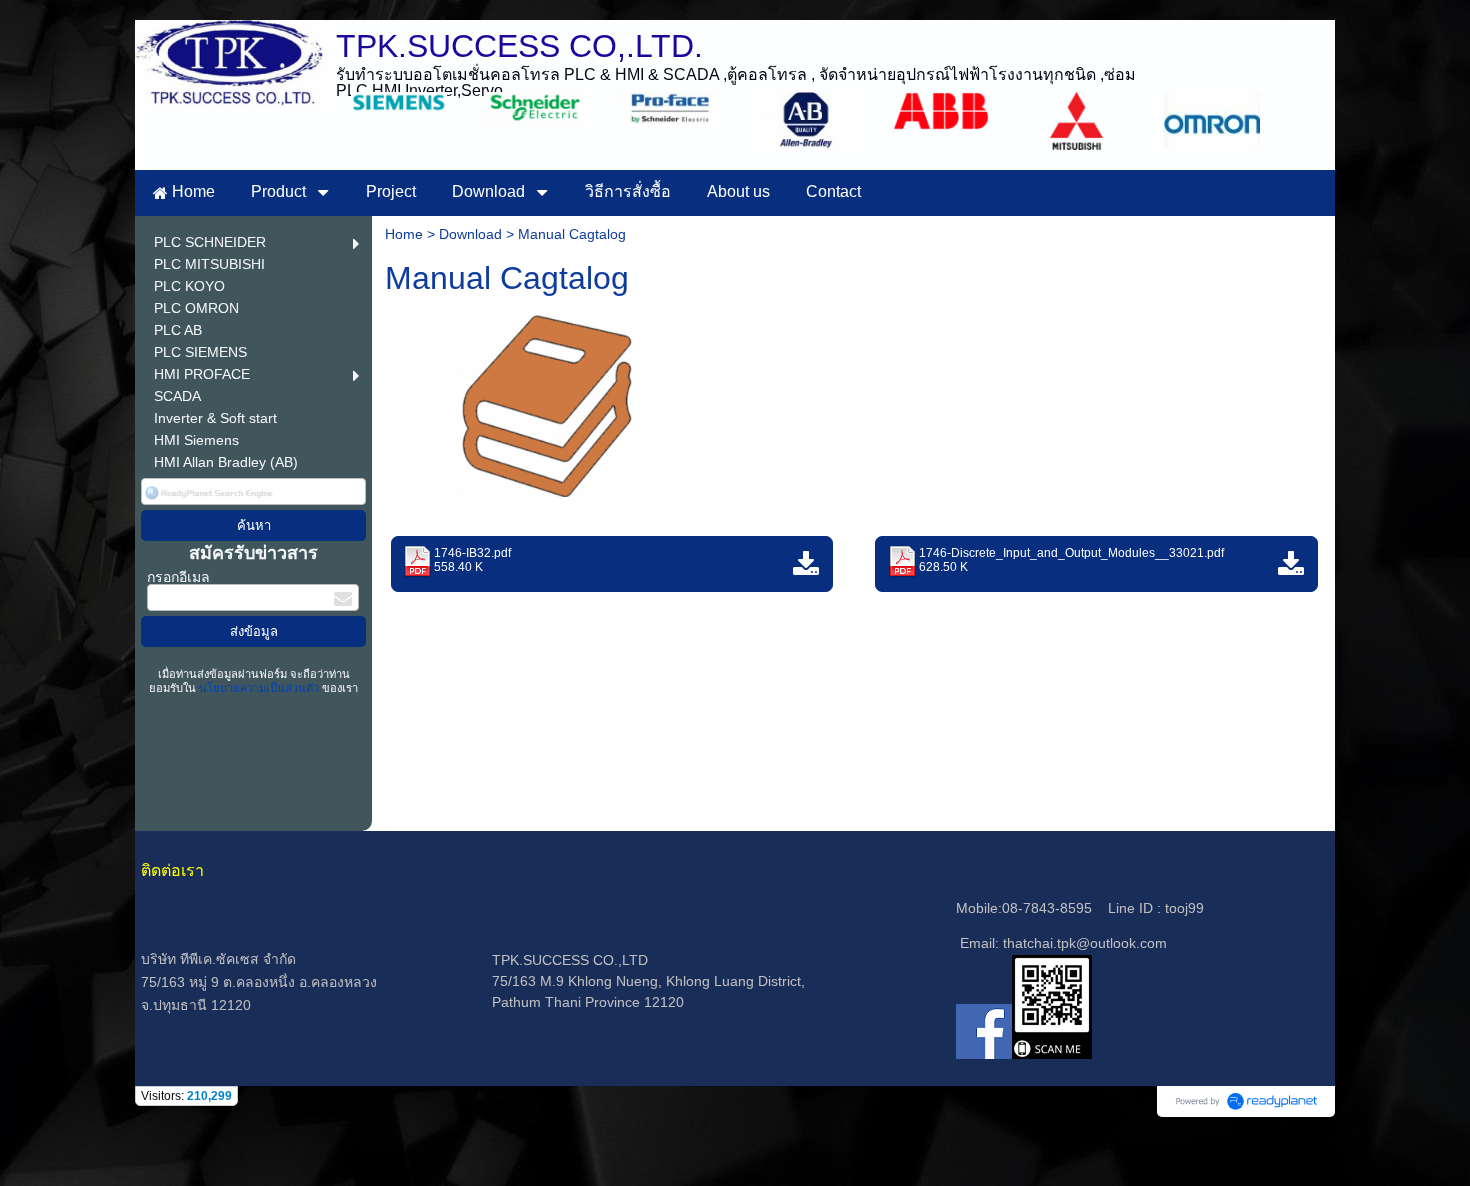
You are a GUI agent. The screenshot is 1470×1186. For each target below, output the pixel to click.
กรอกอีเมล (178, 577)
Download (470, 234)
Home (404, 234)
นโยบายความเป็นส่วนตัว (259, 688)
